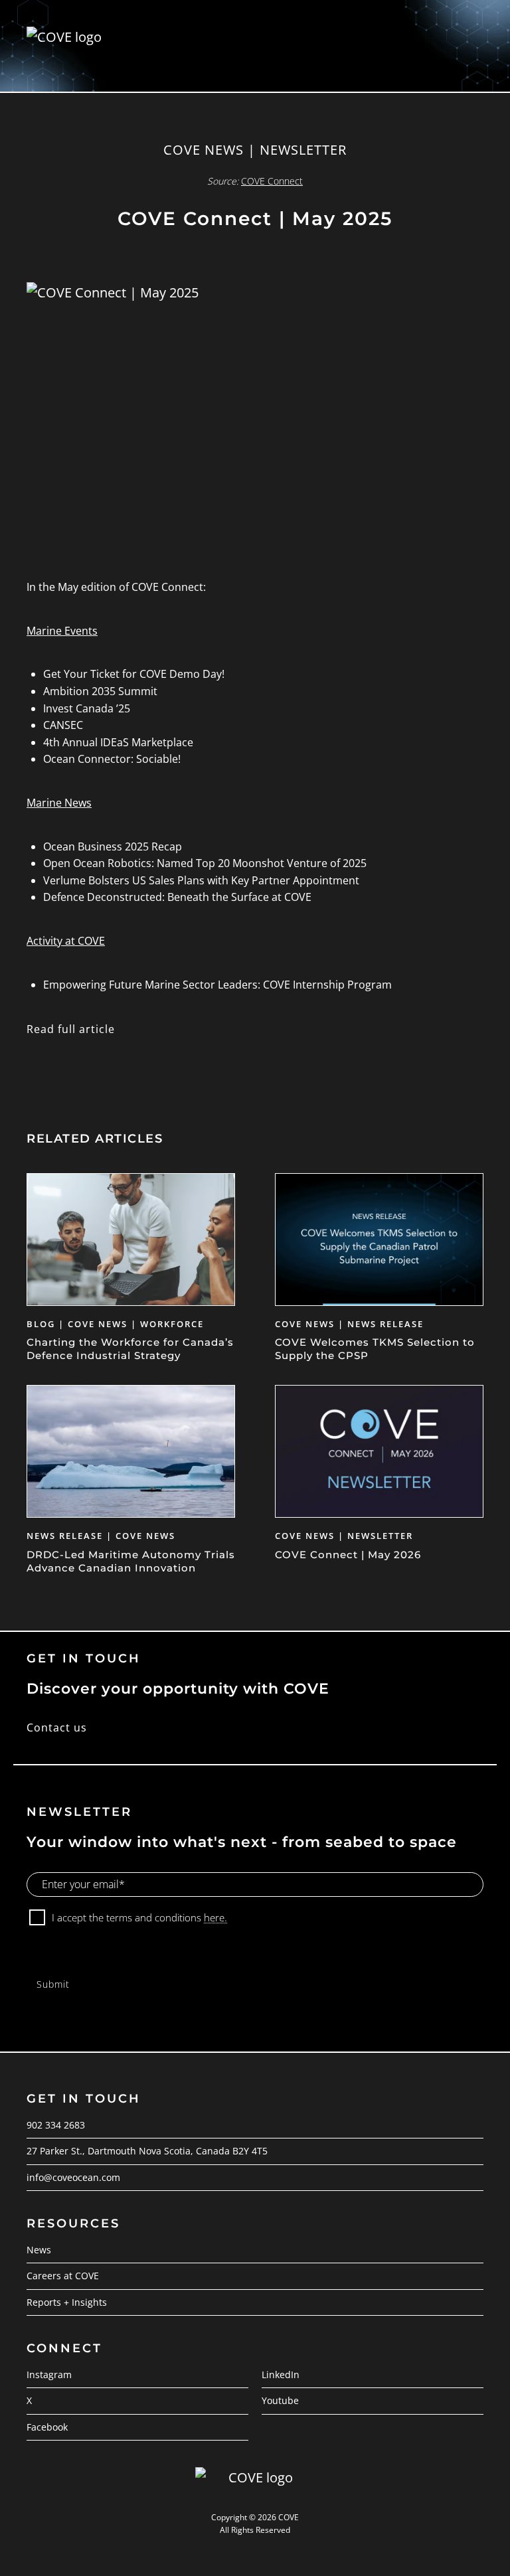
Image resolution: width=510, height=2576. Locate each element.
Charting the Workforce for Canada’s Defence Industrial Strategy (130, 1349)
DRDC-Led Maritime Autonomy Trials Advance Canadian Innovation (131, 1561)
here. (215, 1917)
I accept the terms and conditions (139, 1917)
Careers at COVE (63, 2276)
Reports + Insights (67, 2302)
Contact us (57, 1728)
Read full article (71, 1029)
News (39, 2250)
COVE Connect (272, 181)
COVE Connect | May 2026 (348, 1555)
